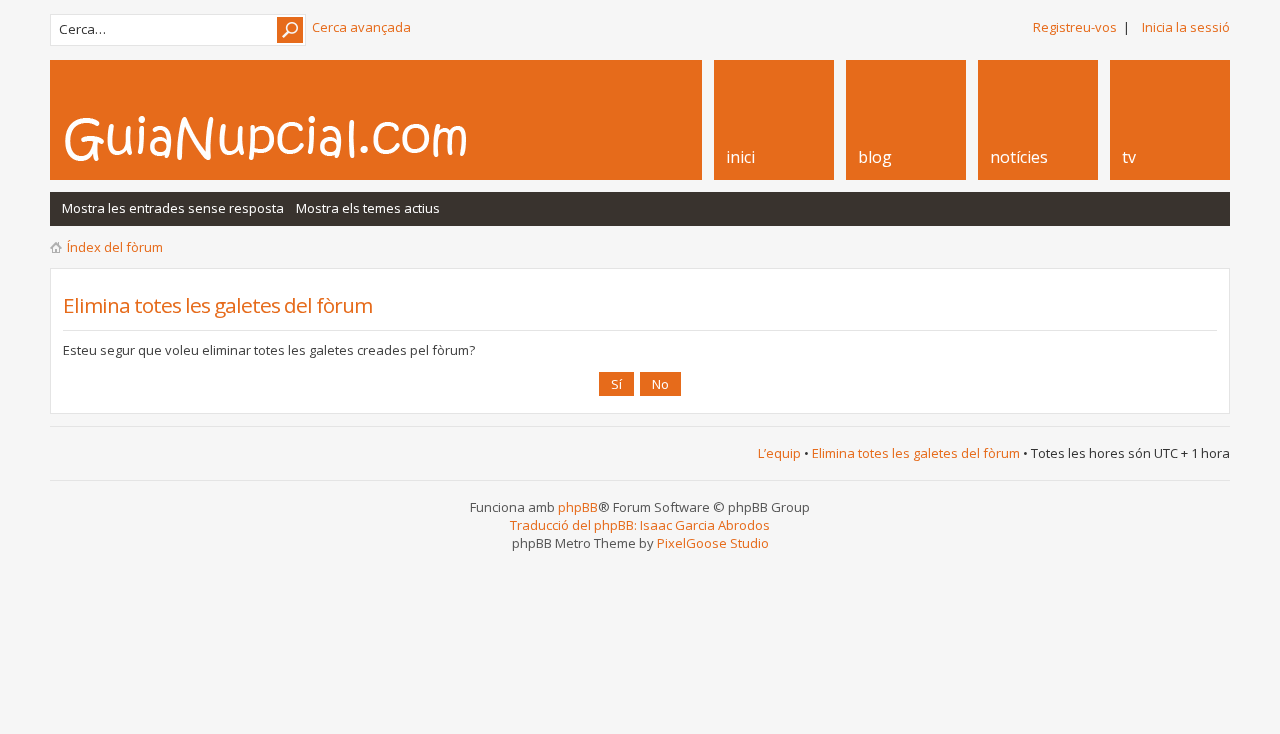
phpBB (578, 507)
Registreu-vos (1075, 27)
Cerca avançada (361, 27)
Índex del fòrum (115, 247)
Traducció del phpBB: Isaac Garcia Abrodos (640, 525)
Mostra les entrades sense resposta (173, 208)
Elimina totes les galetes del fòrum (916, 453)
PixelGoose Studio (713, 543)
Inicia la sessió (1186, 27)
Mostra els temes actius (368, 208)
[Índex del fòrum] (287, 138)
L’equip (779, 453)
